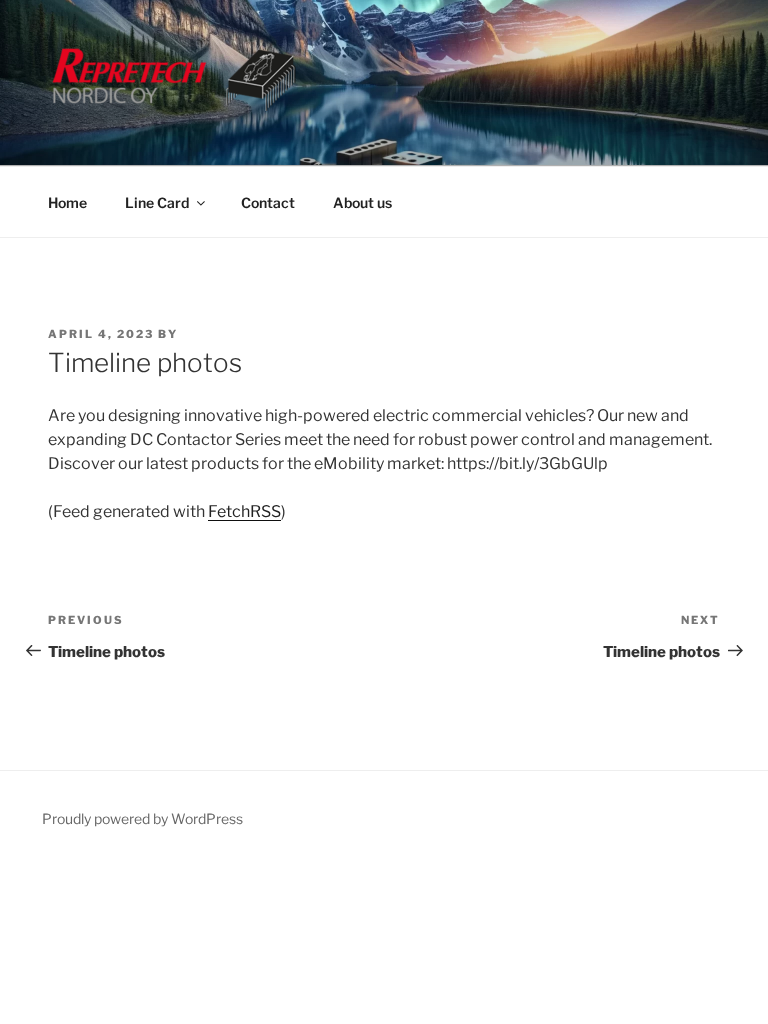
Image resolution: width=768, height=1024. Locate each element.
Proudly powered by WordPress (142, 818)
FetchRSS (244, 511)
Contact (268, 202)
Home (67, 202)
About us (362, 202)
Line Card (157, 202)
